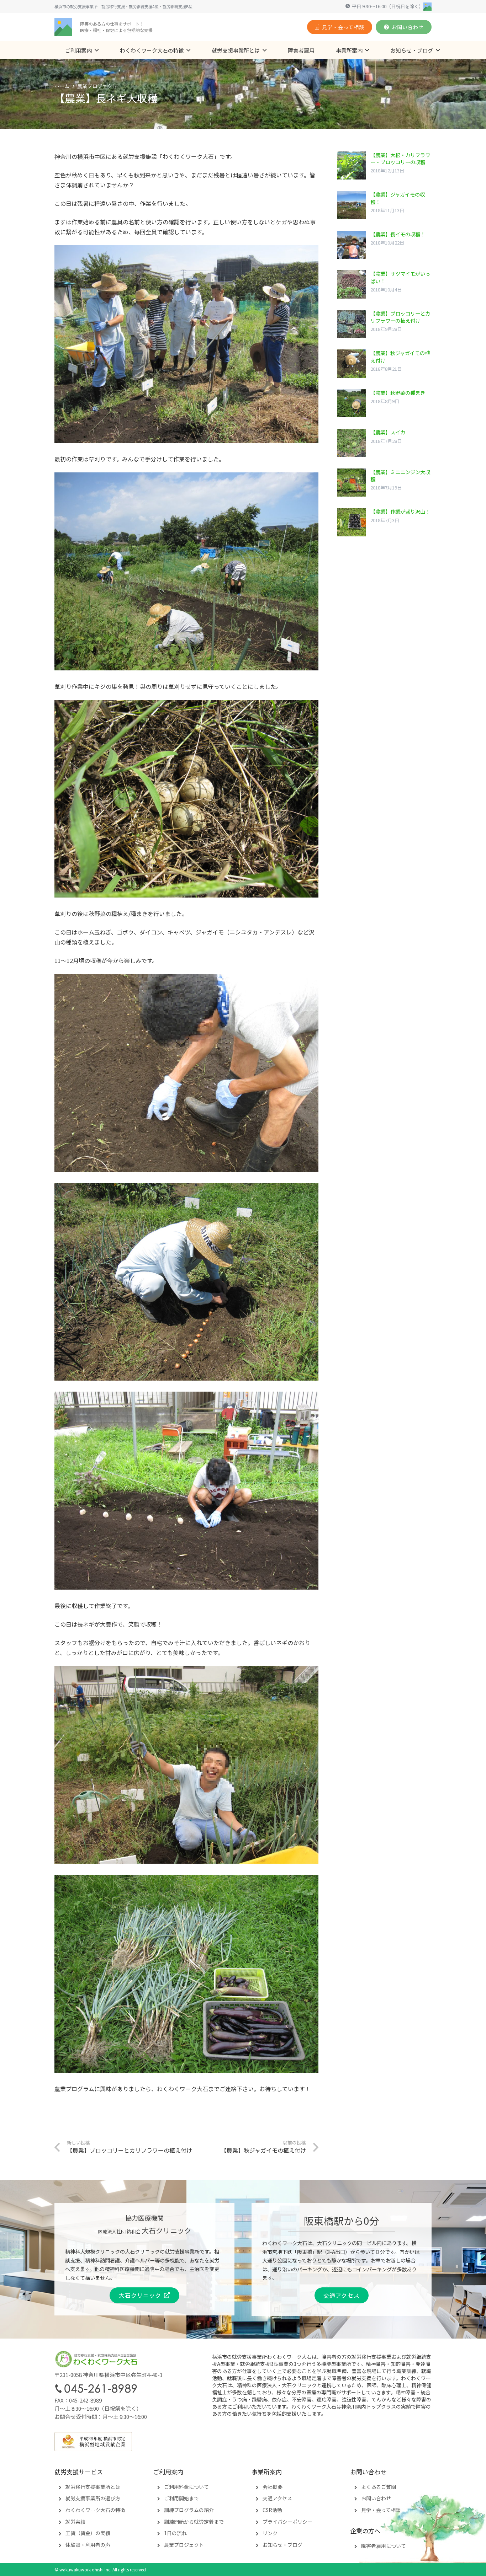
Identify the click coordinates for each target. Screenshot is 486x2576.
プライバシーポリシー (287, 2522)
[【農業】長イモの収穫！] (384, 245)
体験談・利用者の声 (88, 2545)
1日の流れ (175, 2533)
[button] (97, 50)
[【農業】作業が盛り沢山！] (384, 522)
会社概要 (273, 2487)
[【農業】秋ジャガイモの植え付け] (384, 364)
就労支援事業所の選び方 (93, 2498)
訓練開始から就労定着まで (194, 2522)
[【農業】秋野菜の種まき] (384, 403)
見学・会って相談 (381, 2510)
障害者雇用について (384, 2546)
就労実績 (75, 2522)
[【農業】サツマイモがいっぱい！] (384, 284)
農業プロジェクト (184, 2545)
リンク (270, 2533)
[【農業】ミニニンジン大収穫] (384, 483)
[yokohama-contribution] (243, 2442)
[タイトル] (63, 27)
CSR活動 (272, 2510)
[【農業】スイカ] (384, 443)
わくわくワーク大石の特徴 (95, 2510)
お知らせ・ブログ (282, 2545)
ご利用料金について (186, 2487)
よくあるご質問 (379, 2487)
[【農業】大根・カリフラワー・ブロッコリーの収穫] (384, 166)
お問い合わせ (376, 2498)
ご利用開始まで (181, 2498)
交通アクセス (277, 2498)
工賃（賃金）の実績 (88, 2533)
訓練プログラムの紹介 (189, 2510)
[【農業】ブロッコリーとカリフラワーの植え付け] (384, 324)
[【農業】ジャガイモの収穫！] (384, 205)
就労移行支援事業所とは (93, 2487)
